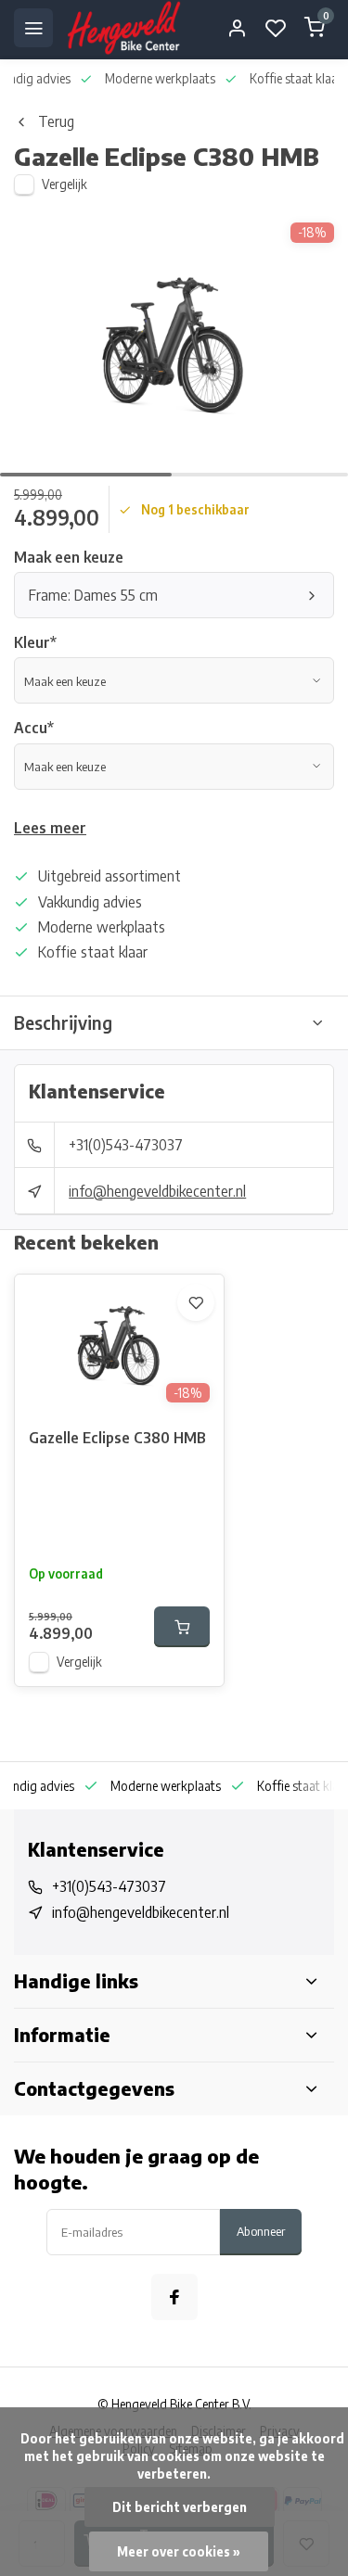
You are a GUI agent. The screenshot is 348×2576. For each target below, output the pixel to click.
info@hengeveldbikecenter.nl (157, 1191)
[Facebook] (174, 2297)
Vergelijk (64, 184)
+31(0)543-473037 (126, 1145)
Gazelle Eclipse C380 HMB (117, 1438)
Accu (34, 728)
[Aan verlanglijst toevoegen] (196, 1302)
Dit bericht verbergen (180, 2507)
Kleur (35, 642)
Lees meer (50, 828)
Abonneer (261, 2231)
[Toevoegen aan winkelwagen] (182, 1627)
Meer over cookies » (179, 2551)
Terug (56, 121)
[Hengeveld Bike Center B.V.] (124, 28)
